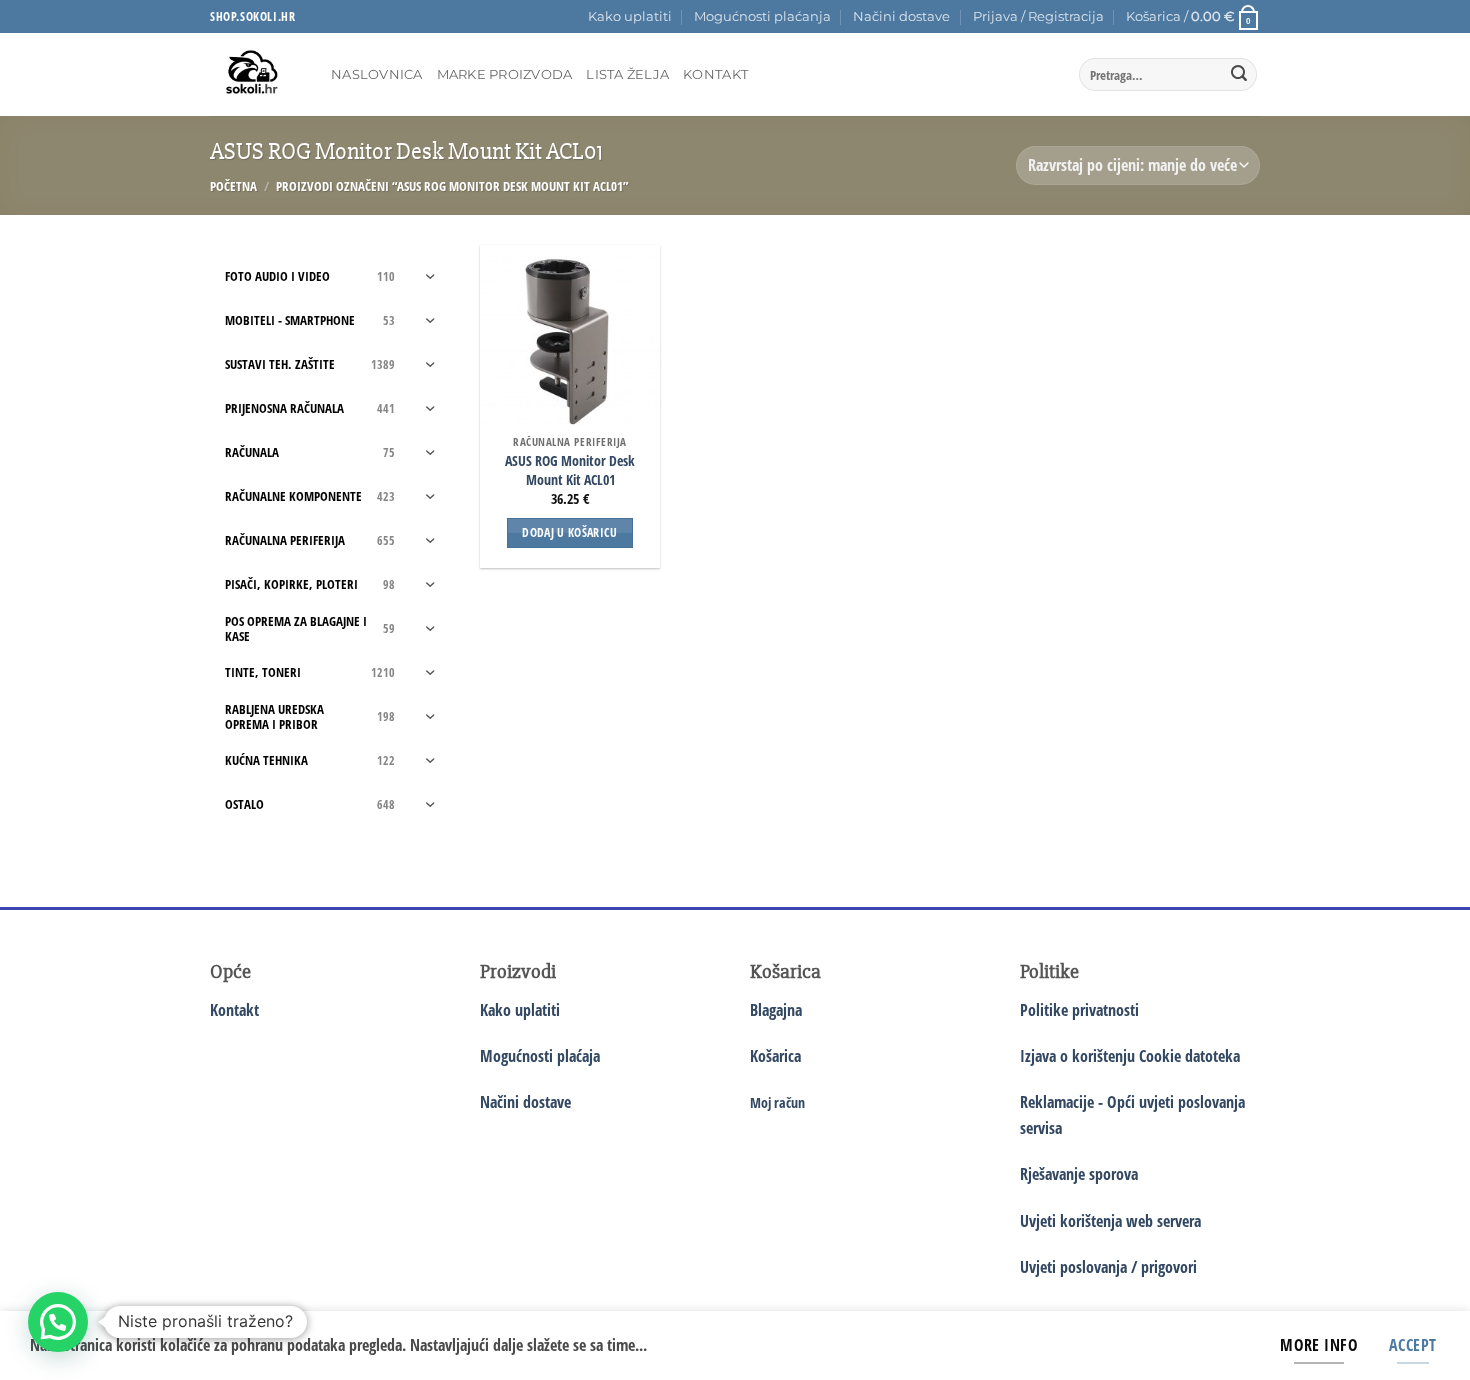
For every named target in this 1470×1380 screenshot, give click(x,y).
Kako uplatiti (630, 16)
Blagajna (776, 1010)
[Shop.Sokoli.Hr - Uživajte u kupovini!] (255, 74)
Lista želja (627, 74)
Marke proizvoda (505, 74)
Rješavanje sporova (1079, 1174)
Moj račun (777, 1102)
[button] (1038, 17)
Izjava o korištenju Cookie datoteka (1130, 1056)
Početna (233, 186)
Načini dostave (901, 16)
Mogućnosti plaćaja (540, 1056)
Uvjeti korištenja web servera (1110, 1221)
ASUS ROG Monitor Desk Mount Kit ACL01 (570, 470)
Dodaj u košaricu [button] (570, 532)
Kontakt (715, 74)
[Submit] (1239, 75)
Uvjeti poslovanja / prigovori (1108, 1267)
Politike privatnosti (1079, 1010)
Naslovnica (377, 74)
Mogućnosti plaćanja (762, 16)
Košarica (775, 1056)
